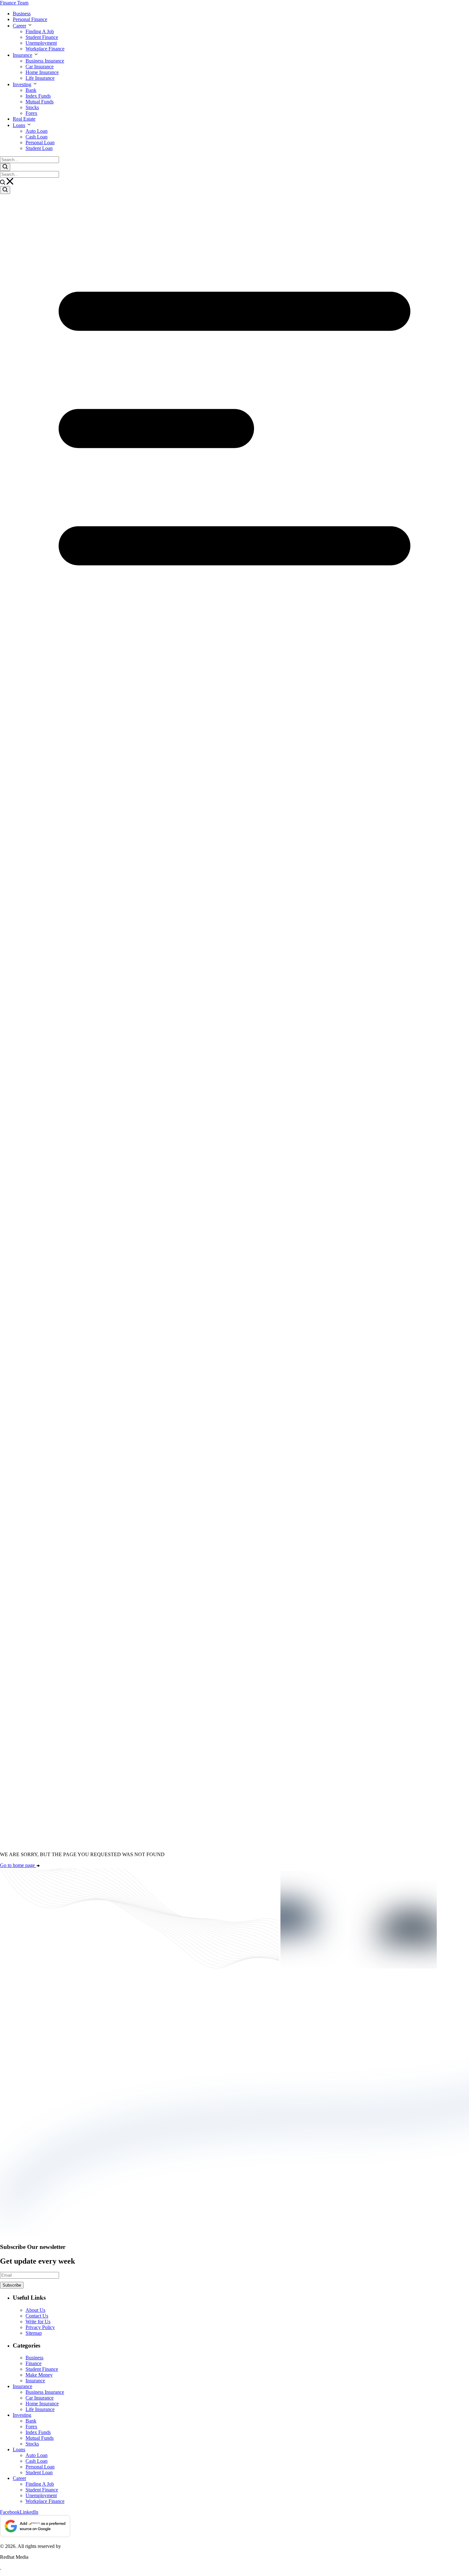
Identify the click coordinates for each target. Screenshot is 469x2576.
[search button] (5, 167)
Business (22, 14)
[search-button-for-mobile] (5, 190)
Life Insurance (40, 78)
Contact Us (37, 2316)
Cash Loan (37, 137)
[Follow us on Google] (35, 2527)
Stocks (32, 107)
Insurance (22, 55)
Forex (31, 113)
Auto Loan (37, 131)
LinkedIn (29, 2512)
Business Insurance (45, 61)
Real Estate (24, 119)
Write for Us (38, 2322)
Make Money (39, 2375)
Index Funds (38, 96)
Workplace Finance (45, 49)
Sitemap (34, 2333)
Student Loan (39, 148)
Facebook (10, 2512)
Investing (22, 84)
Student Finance (42, 37)
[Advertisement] (234, 1397)
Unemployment (41, 43)
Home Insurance (42, 72)
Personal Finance (30, 19)
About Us (35, 2310)
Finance (33, 2363)
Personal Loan (40, 142)
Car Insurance (40, 67)
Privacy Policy (40, 2327)
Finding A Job (40, 31)
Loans (19, 125)
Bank (31, 90)
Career (19, 26)
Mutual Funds (40, 102)
